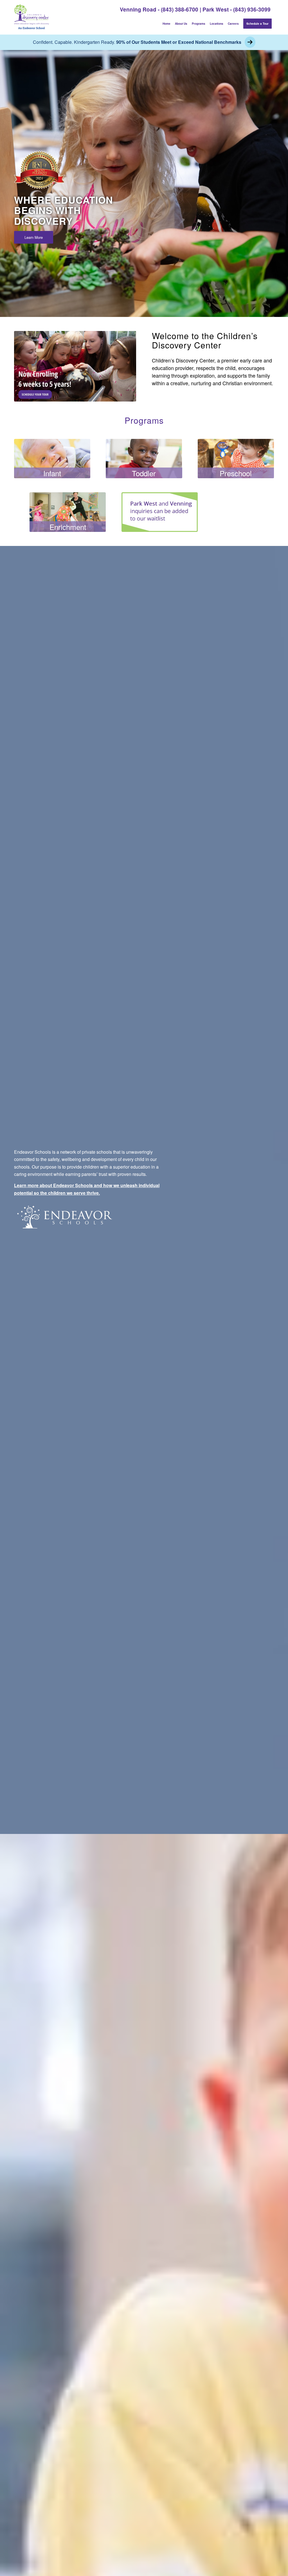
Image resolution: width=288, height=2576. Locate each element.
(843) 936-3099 (252, 9)
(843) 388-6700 (180, 9)
